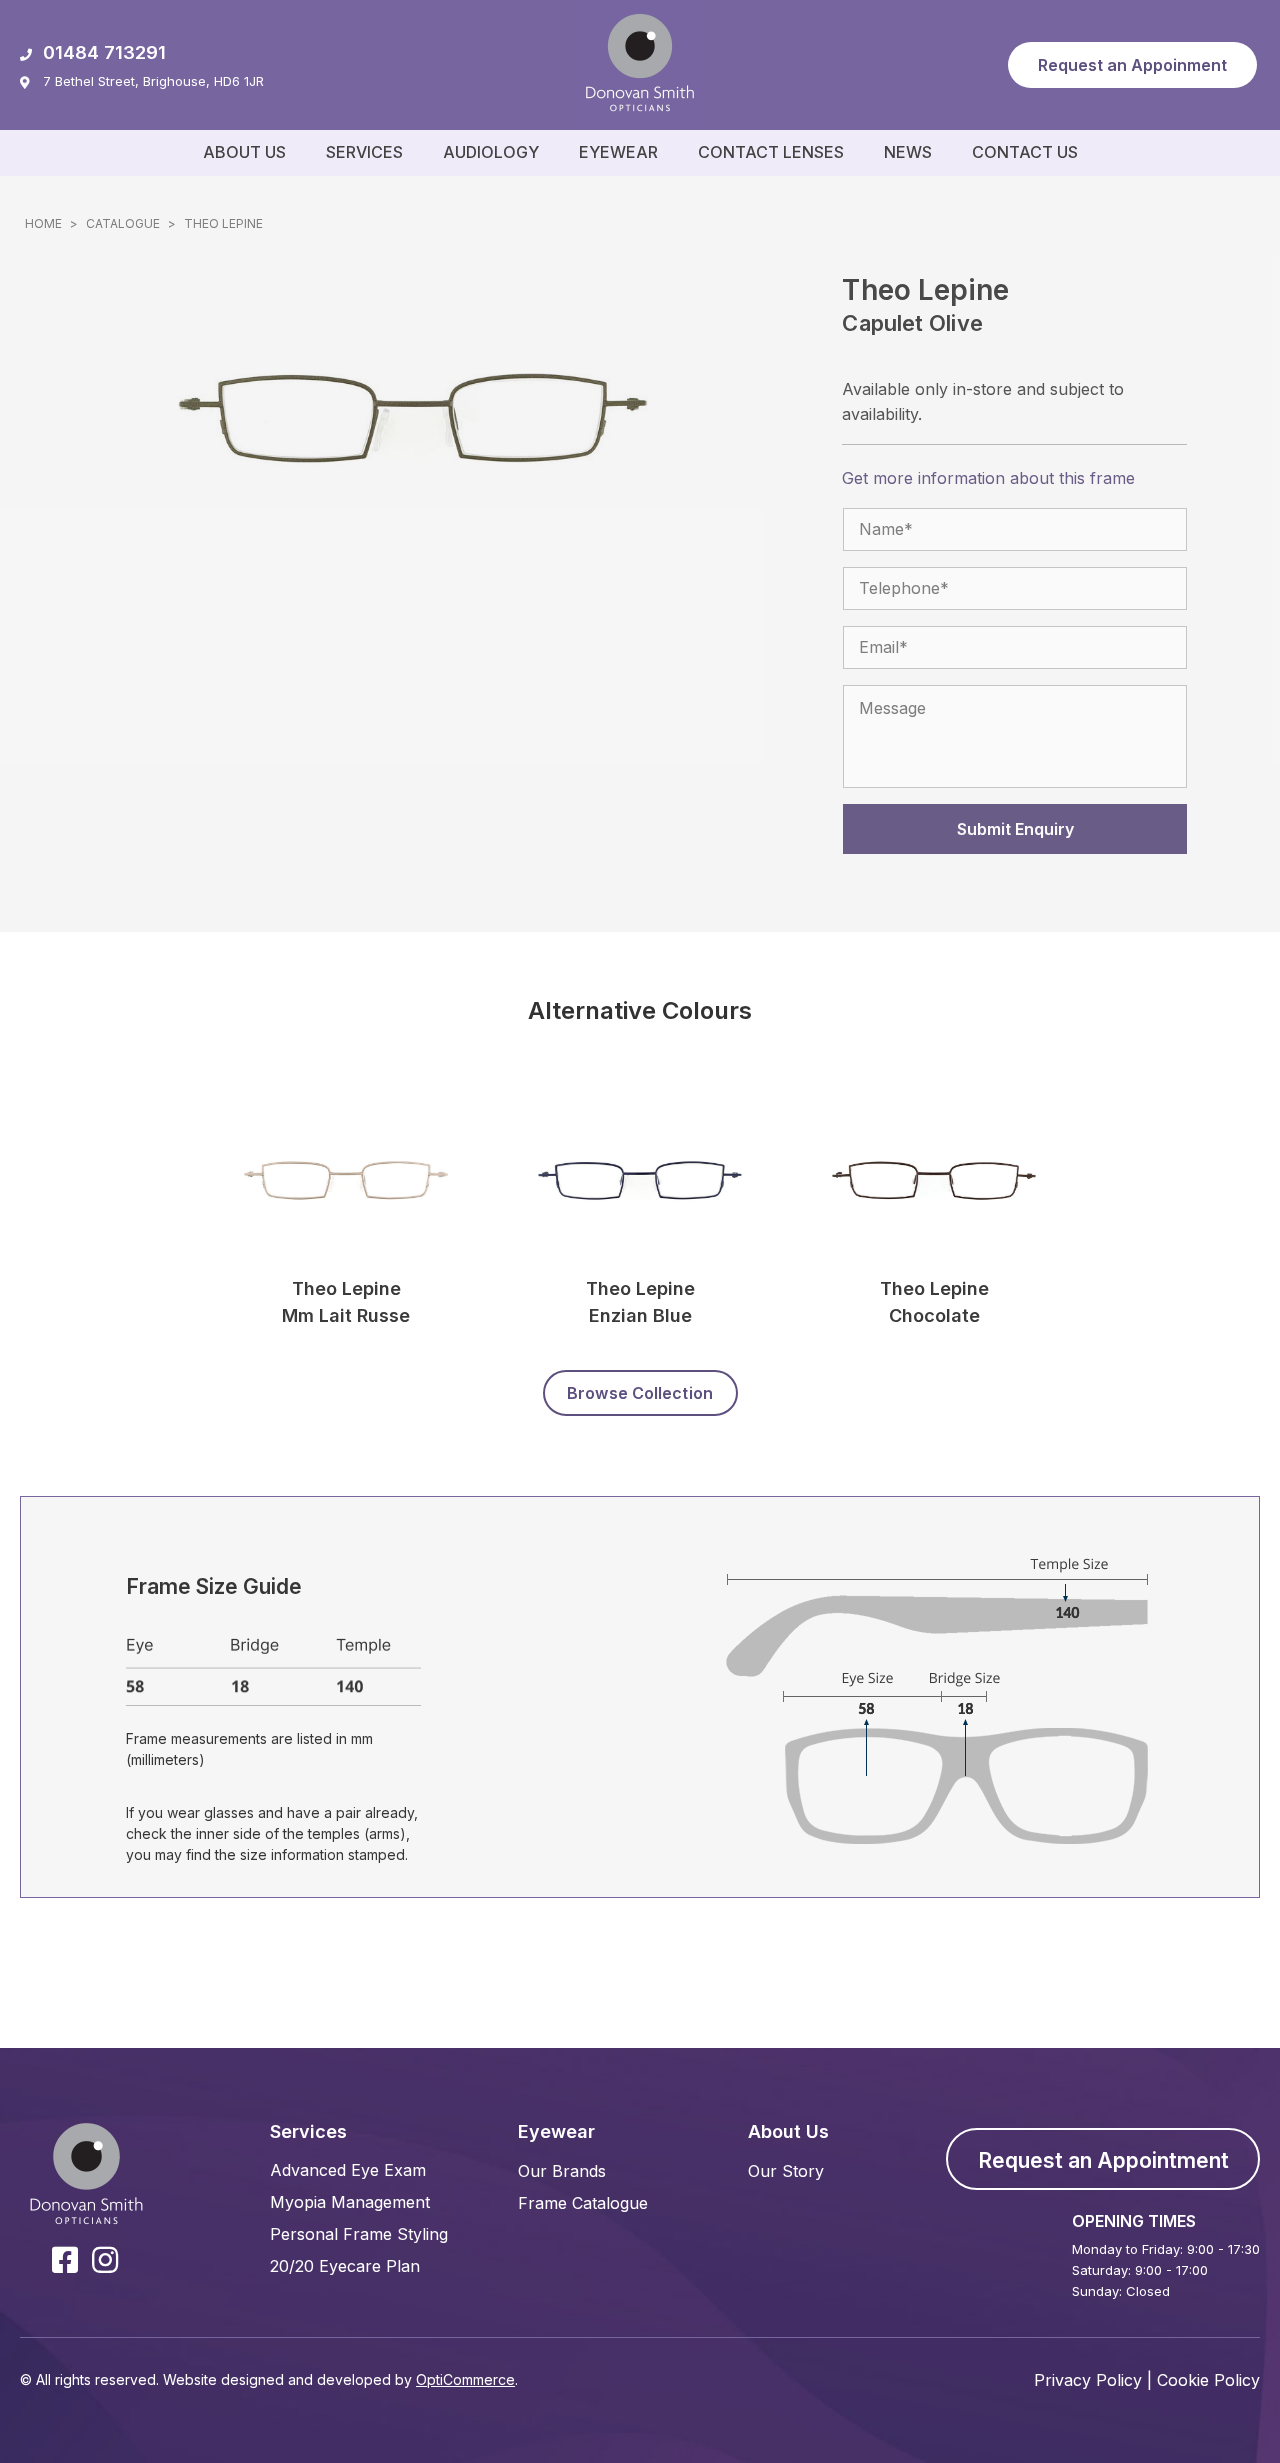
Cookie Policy (1208, 2380)
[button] (1132, 65)
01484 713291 (104, 52)
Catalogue (123, 223)
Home (43, 223)
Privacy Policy (1088, 2380)
